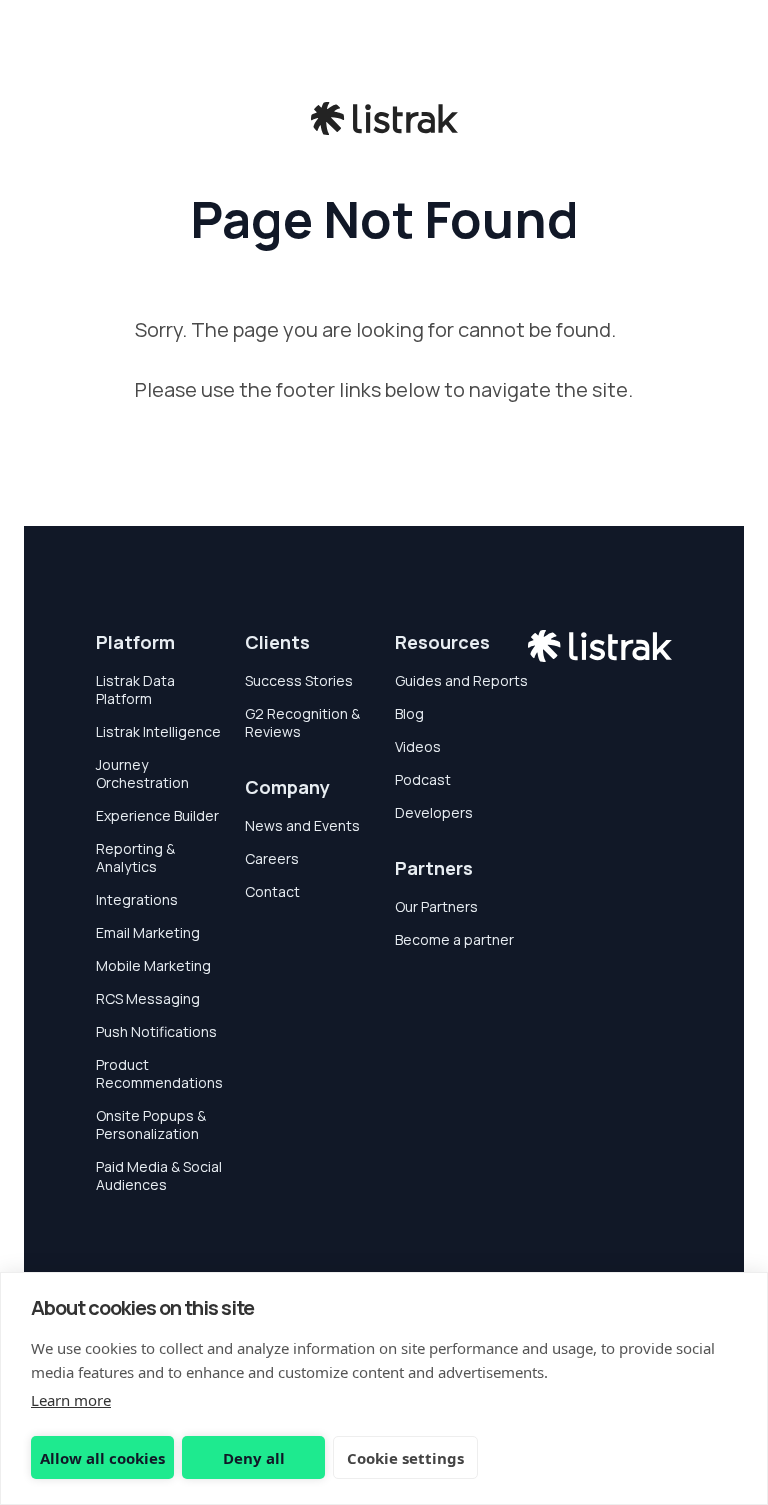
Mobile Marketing (153, 965)
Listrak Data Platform (135, 689)
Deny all (254, 1458)
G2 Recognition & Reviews (302, 722)
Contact (272, 891)
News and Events (302, 825)
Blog (409, 713)
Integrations (137, 899)
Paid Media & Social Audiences (159, 1175)
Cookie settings (405, 1458)
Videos (418, 746)
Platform (135, 642)
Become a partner (454, 939)
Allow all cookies (102, 1458)
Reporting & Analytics (135, 857)
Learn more (71, 1400)
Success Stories (299, 680)
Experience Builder (157, 815)
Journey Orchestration (142, 773)
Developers (434, 812)
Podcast (423, 779)
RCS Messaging (148, 998)
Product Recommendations (159, 1073)
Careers (272, 858)
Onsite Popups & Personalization (151, 1124)
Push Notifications (156, 1031)
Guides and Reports (461, 680)
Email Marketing (148, 932)
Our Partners (436, 906)
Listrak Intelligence (158, 731)
